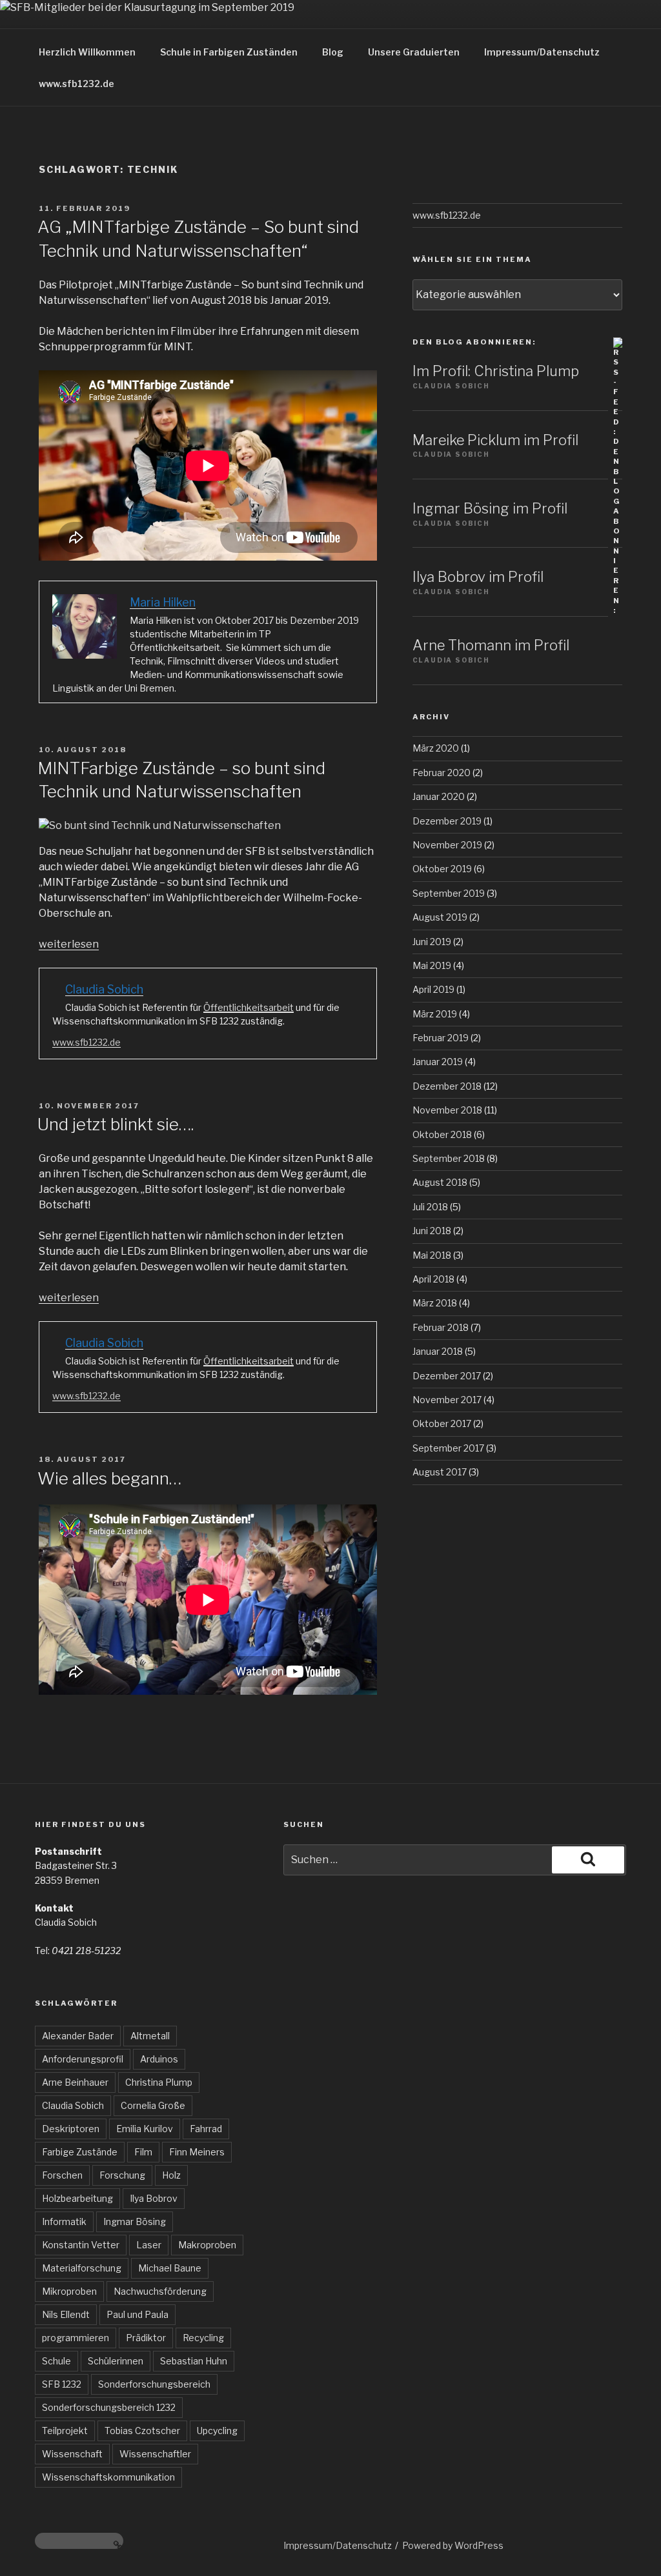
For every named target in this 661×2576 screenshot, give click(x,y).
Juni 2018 (432, 1231)
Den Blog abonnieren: (474, 342)
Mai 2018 (432, 1255)
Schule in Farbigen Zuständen (229, 52)
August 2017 (440, 1472)
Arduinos (159, 2059)
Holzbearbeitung (77, 2198)
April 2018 (433, 1279)
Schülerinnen (116, 2361)
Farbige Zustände (80, 2152)
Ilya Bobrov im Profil (478, 577)
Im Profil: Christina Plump (496, 371)
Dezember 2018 (447, 1086)
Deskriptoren (71, 2129)
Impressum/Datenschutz (542, 52)
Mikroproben (69, 2291)
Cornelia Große (153, 2105)
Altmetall (150, 2036)
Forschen (62, 2175)
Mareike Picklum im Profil (495, 440)
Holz (171, 2175)
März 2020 (436, 748)
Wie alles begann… (109, 1478)
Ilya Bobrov (154, 2198)
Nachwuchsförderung (160, 2291)
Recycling (203, 2338)
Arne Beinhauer (75, 2082)
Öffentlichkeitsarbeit (249, 1007)
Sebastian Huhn (194, 2361)
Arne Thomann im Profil (491, 645)
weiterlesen (69, 944)
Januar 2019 (438, 1062)
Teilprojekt (65, 2431)
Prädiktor (146, 2338)
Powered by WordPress (453, 2545)
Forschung (122, 2175)
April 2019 (433, 989)
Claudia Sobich (73, 2105)
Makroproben (207, 2245)
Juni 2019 (432, 942)
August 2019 (440, 917)
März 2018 (435, 1303)
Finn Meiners (197, 2152)
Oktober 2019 (442, 869)
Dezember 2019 (447, 821)
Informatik (64, 2222)
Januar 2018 (438, 1351)
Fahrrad (206, 2129)
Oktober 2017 (442, 1423)
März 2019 (435, 1014)
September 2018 (449, 1158)
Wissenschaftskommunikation (108, 2477)
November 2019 (447, 845)
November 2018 (447, 1110)
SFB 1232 (62, 2384)
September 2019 (449, 893)
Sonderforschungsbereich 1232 (109, 2407)
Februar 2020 (442, 773)
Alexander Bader (78, 2036)
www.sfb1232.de (76, 84)
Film (143, 2152)
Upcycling (217, 2431)
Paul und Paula (137, 2314)
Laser (149, 2245)
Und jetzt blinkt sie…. (116, 1124)
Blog (333, 52)
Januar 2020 (439, 796)
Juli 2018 (430, 1207)
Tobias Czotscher (142, 2431)
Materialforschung (82, 2268)
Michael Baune (170, 2268)
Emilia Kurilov (145, 2129)
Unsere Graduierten (414, 52)
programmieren (76, 2338)
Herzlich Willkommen (87, 52)
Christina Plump (159, 2082)
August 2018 (440, 1182)
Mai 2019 (432, 965)
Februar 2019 (441, 1038)
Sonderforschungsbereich (154, 2384)
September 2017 (448, 1448)
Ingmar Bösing (135, 2222)
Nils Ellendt (66, 2314)
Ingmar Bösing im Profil (490, 508)
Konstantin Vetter (81, 2245)
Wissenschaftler (155, 2454)
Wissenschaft (72, 2454)
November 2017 (447, 1400)
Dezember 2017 (447, 1376)
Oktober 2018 (442, 1134)
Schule (56, 2361)
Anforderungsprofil (83, 2059)
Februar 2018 (441, 1327)
